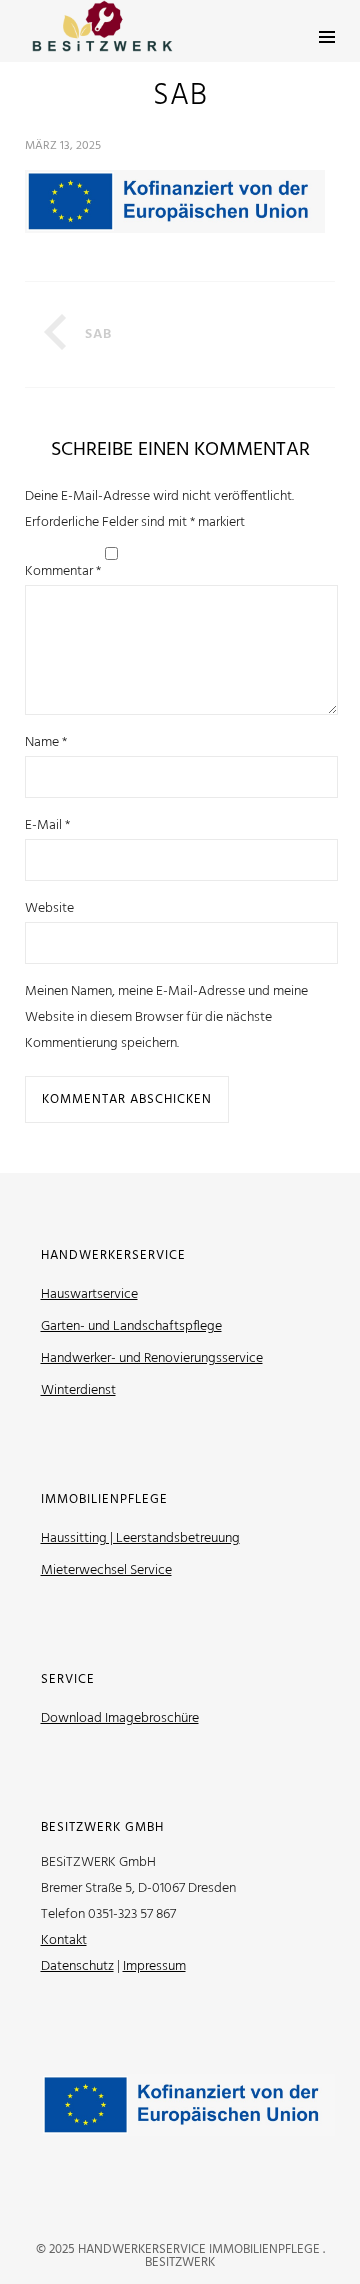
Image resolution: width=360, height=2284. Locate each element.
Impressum (154, 1966)
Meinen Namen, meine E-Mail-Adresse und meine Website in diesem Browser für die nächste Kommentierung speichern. (166, 1017)
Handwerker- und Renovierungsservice (152, 1358)
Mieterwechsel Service (106, 1570)
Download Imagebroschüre (120, 1718)
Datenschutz (77, 1966)
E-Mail (47, 825)
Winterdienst (78, 1390)
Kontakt (64, 1940)
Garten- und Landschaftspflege (131, 1326)
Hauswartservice (89, 1294)
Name (46, 742)
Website (49, 908)
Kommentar (63, 571)
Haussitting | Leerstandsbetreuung (140, 1538)
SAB (98, 334)
